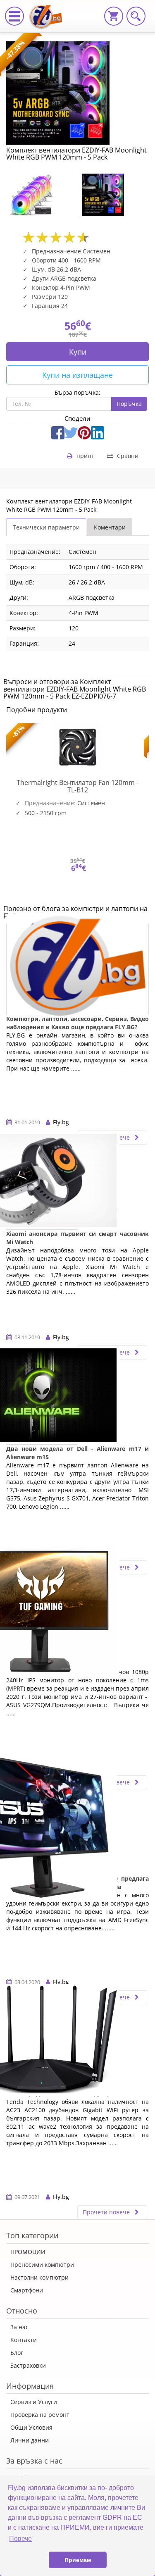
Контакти (24, 2340)
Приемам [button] (78, 2560)
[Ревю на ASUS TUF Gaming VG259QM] (42, 1614)
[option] (42, 195)
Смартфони (27, 2290)
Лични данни (30, 2440)
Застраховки (28, 2365)
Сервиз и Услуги (34, 2402)
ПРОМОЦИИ (28, 2252)
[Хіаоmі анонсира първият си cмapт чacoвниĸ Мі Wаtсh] (42, 1184)
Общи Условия (31, 2427)
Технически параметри (46, 527)
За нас (19, 2327)
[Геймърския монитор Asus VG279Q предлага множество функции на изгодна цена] (42, 1829)
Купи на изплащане (77, 375)
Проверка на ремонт (40, 2415)
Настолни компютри (39, 2277)
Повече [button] (20, 2539)
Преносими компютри (42, 2265)
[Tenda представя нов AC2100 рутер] (42, 2044)
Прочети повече (107, 2212)
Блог (17, 2353)
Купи (78, 352)
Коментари (110, 527)
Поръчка (129, 404)
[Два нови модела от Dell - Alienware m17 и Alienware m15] (42, 1399)
